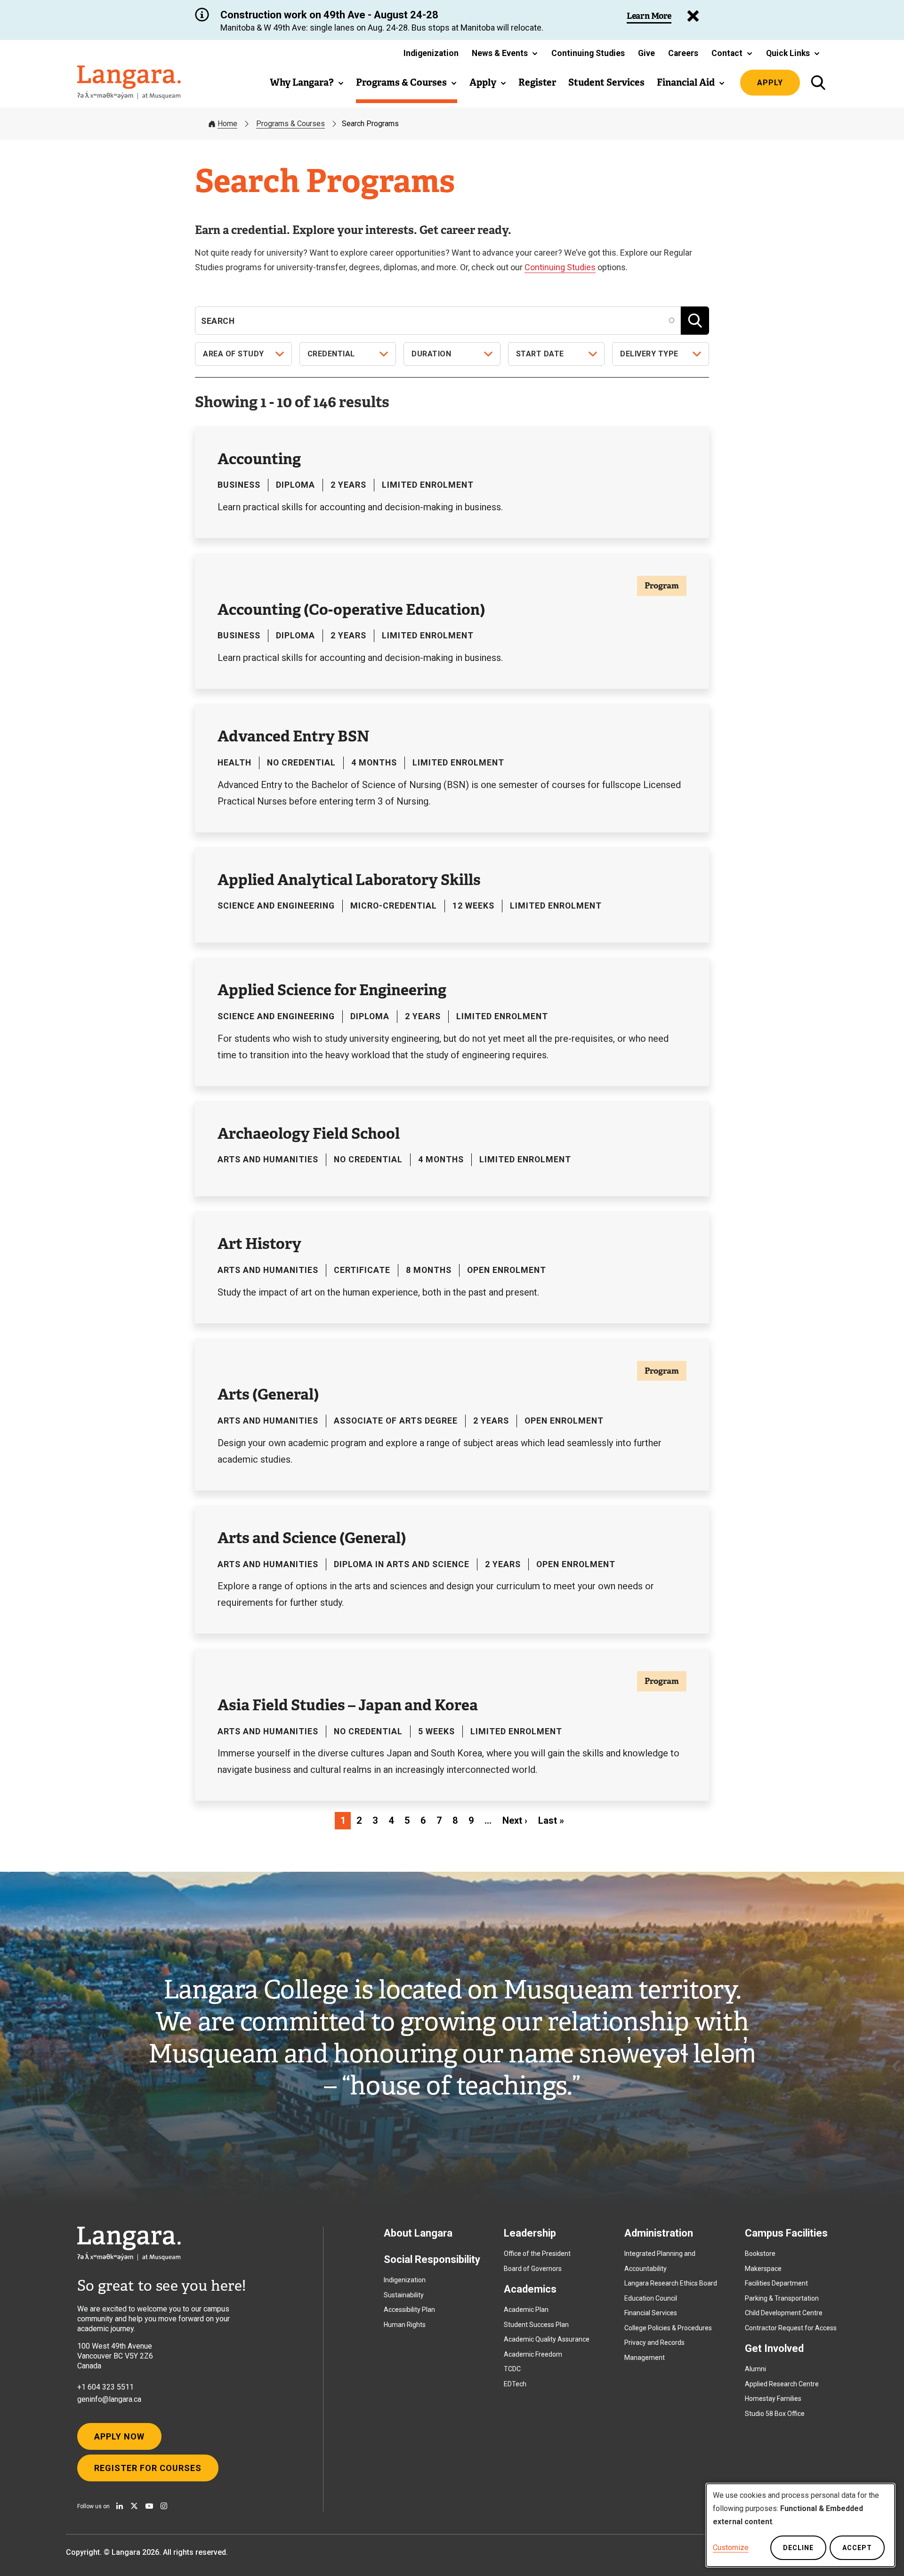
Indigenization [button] (431, 53)
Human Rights (405, 2325)
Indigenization (405, 2280)
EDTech (515, 2384)
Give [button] (646, 53)
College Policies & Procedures (668, 2328)
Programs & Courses (291, 124)
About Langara (418, 2233)
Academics (530, 2289)
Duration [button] (431, 354)
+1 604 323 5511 (105, 2387)
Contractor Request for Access (791, 2328)
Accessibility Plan (409, 2310)
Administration (659, 2233)
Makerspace (763, 2269)
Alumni (755, 2369)
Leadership (530, 2233)
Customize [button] (731, 2548)
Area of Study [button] (234, 354)
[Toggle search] (818, 83)
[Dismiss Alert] (693, 16)
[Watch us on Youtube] (149, 2506)
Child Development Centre (784, 2313)
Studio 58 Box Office (775, 2414)
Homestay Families (773, 2399)
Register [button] (537, 82)
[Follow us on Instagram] (164, 2506)
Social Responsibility (432, 2259)
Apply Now (119, 2436)
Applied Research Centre (782, 2384)
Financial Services (651, 2313)
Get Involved (774, 2348)
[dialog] (800, 2525)
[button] (505, 53)
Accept (857, 2548)
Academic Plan (526, 2310)
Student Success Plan (536, 2325)
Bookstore (760, 2254)
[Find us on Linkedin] (120, 2506)
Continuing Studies (560, 267)
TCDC (512, 2369)
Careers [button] (683, 53)
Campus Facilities (786, 2233)
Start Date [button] (540, 354)
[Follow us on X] (134, 2506)
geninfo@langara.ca (109, 2399)
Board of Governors (533, 2269)
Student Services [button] (606, 82)
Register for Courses (148, 2468)
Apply (770, 83)
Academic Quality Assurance (547, 2339)
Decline (798, 2548)
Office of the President (537, 2254)
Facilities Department (776, 2283)
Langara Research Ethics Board (671, 2283)
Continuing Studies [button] (588, 53)
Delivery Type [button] (649, 354)
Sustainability (404, 2295)
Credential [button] (331, 354)
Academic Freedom (533, 2354)
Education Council (651, 2298)
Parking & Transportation (782, 2298)
